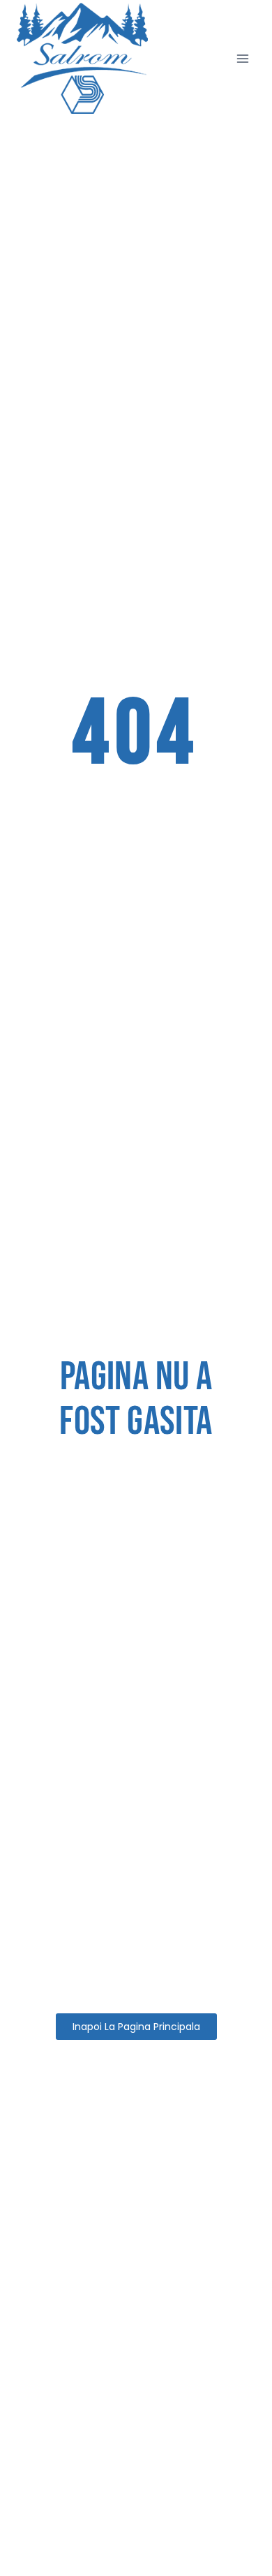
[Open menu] (242, 58)
